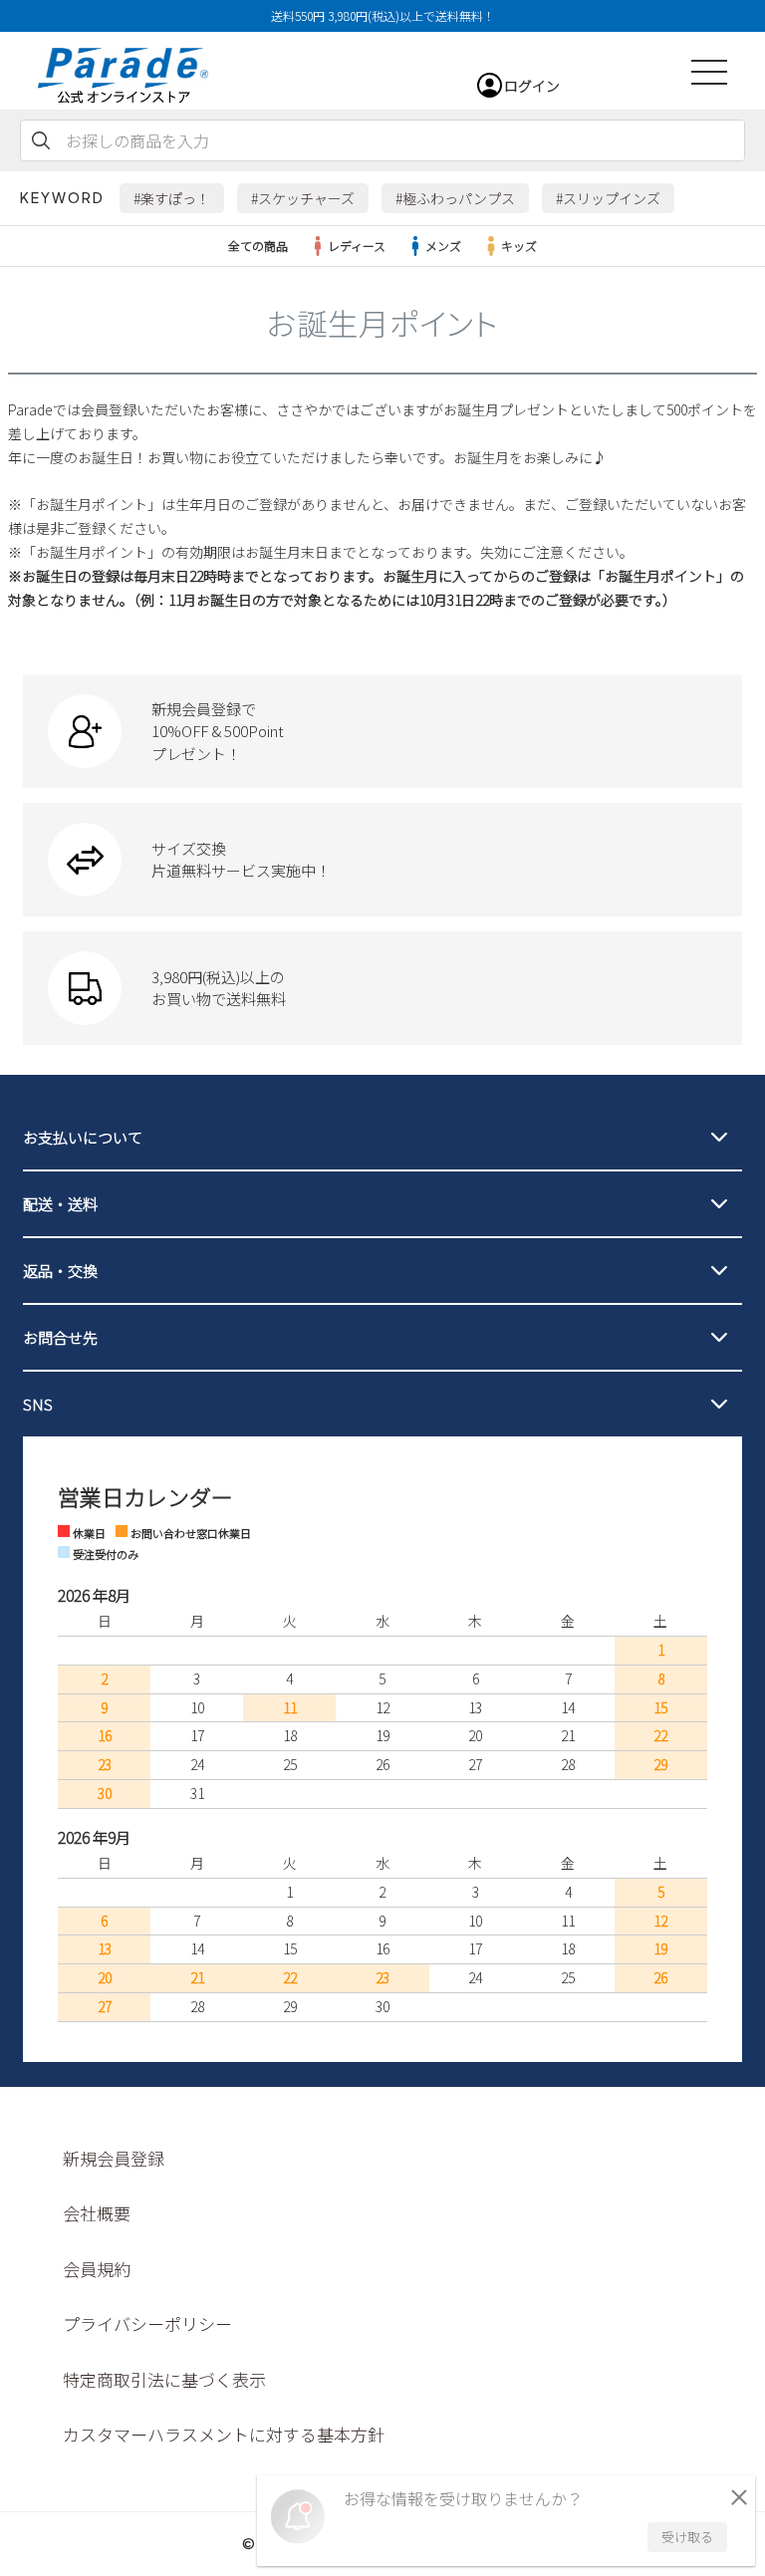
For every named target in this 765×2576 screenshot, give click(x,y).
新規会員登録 (114, 2158)
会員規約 (97, 2269)
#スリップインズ (608, 198)
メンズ (443, 246)
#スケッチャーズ (303, 198)
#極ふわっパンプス (455, 198)
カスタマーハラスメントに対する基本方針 (224, 2434)
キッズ (519, 246)
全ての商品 (258, 246)
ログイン (532, 86)
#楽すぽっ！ (172, 198)
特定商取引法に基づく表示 (164, 2379)
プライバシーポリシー (147, 2323)
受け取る (687, 2537)
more (382, 731)
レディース (357, 246)
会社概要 (97, 2213)
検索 (41, 140)
